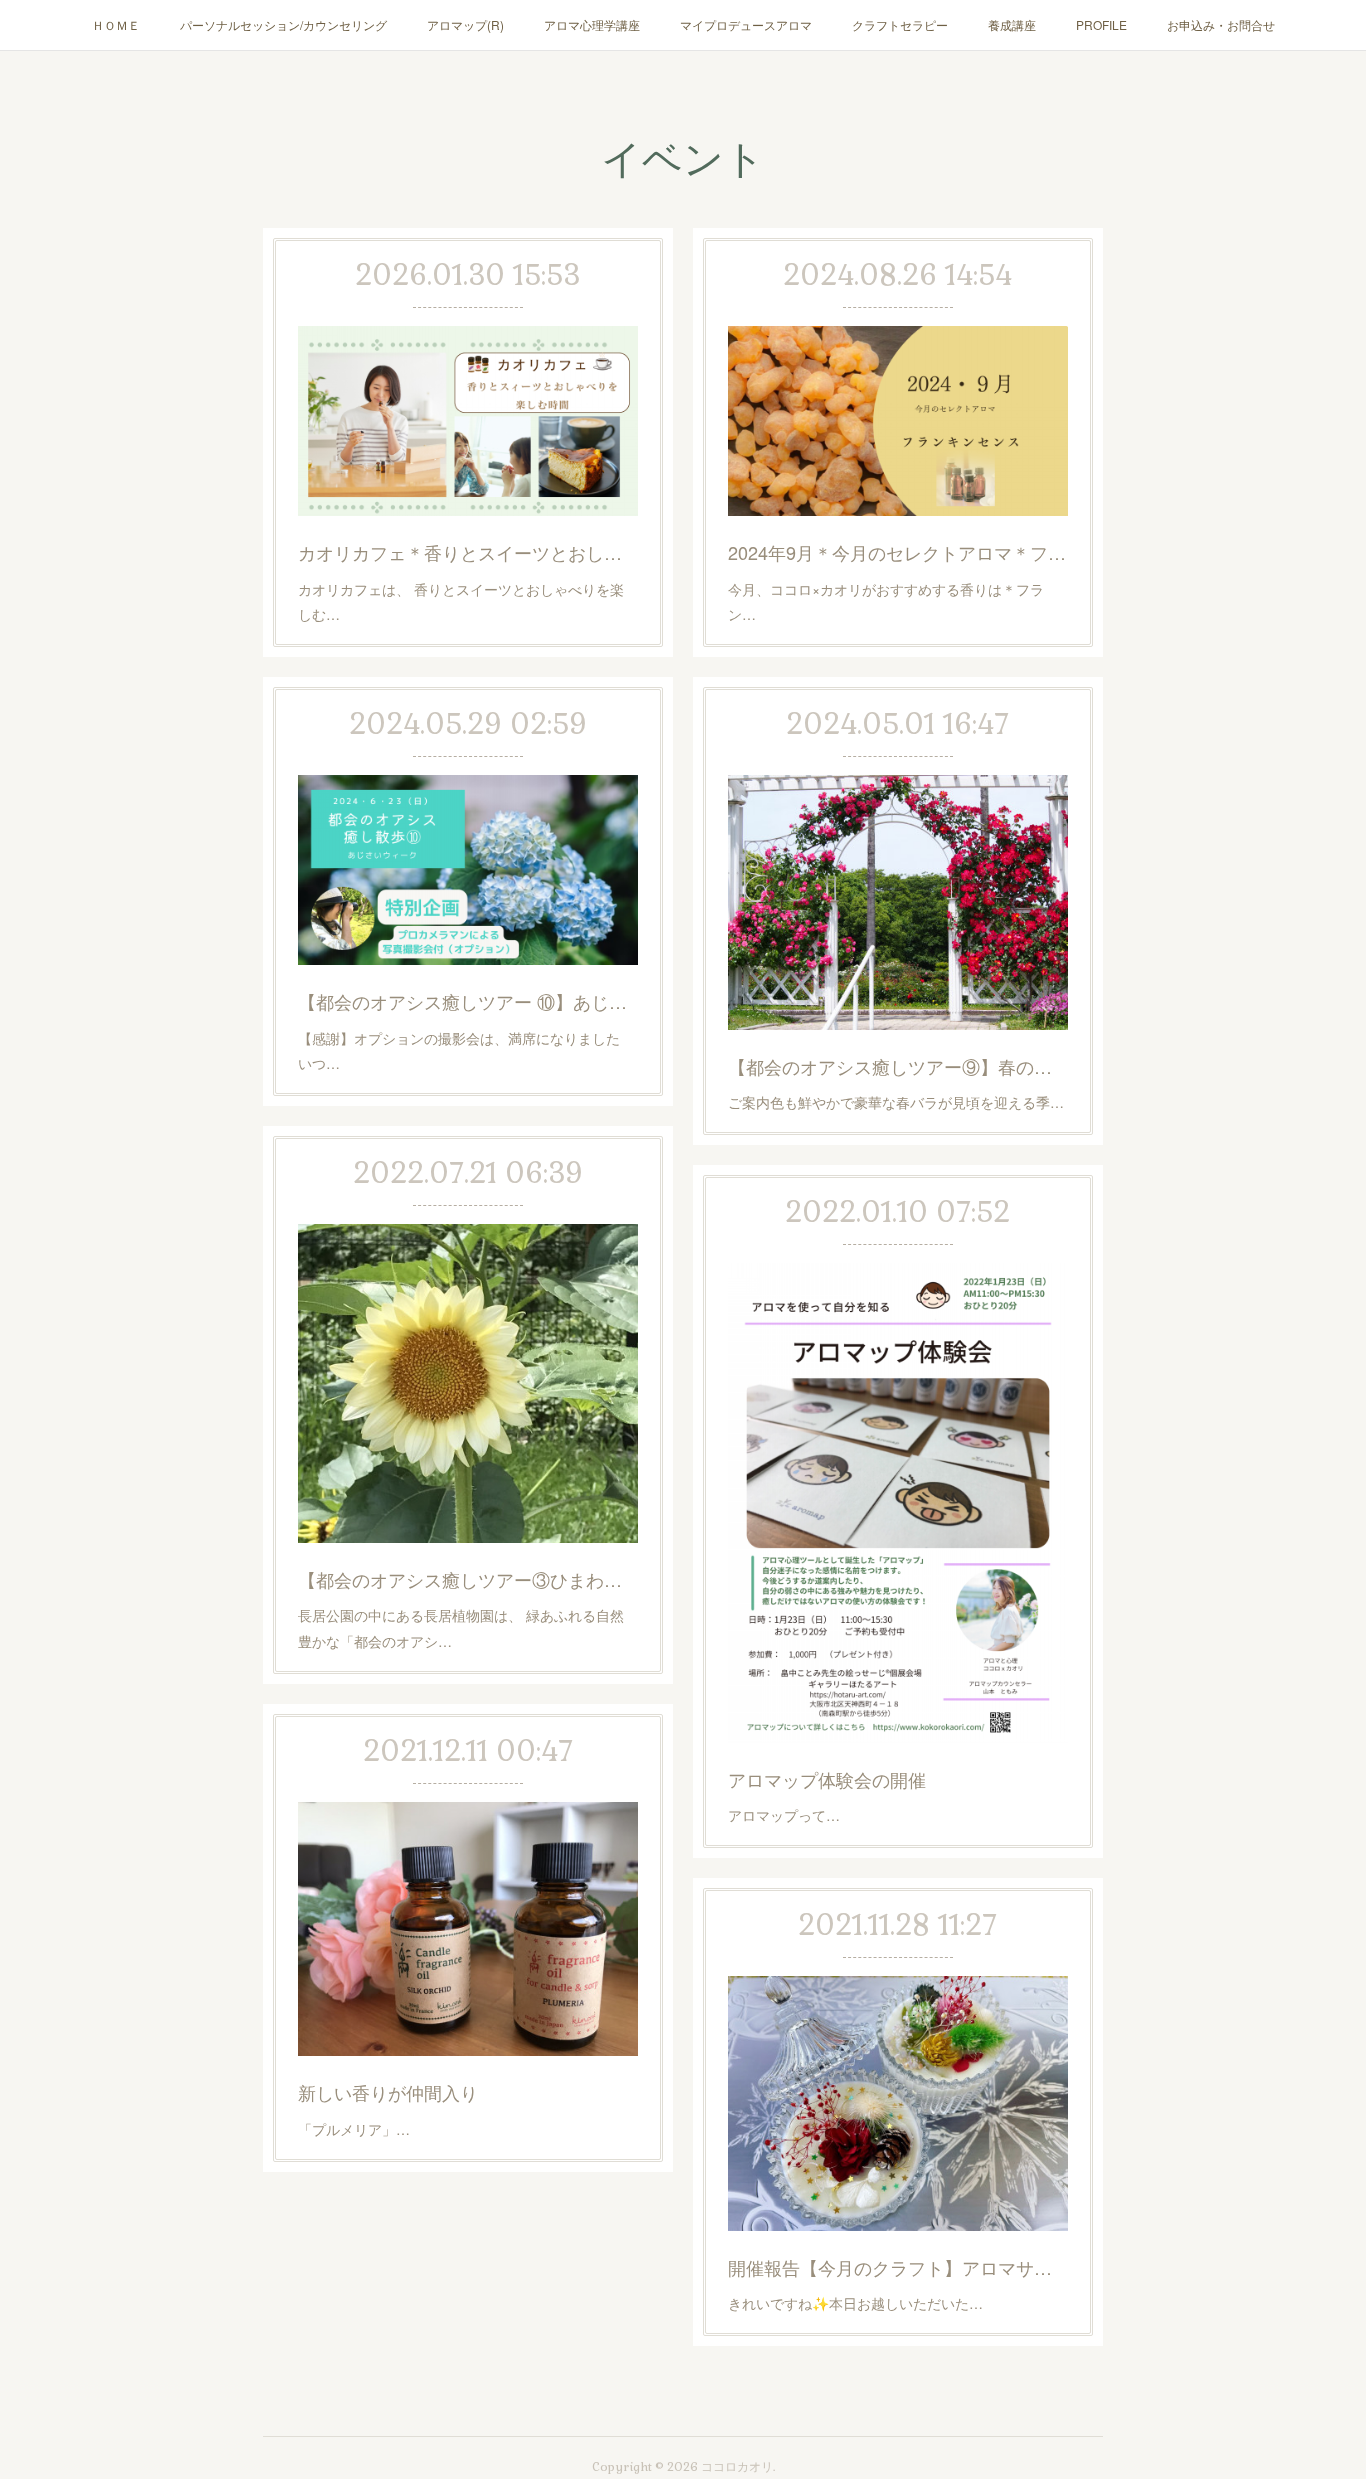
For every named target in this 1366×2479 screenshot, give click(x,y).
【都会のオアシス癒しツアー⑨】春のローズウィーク (898, 1066)
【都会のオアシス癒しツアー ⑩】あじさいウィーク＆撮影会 (468, 1001)
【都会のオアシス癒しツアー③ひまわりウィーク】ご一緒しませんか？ (468, 1579)
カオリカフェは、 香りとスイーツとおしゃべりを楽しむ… (461, 601)
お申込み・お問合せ (1221, 24)
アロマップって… (784, 1815)
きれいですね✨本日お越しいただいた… (855, 2303)
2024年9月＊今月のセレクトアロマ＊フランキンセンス (898, 552)
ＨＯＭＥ (116, 24)
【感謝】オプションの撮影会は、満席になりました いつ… (466, 1050)
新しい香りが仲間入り (388, 2092)
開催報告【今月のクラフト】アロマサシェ (898, 2267)
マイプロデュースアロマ (746, 24)
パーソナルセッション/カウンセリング (283, 24)
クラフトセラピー (900, 24)
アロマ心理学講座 (592, 24)
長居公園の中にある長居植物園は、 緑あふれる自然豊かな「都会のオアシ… (461, 1627)
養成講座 (1012, 24)
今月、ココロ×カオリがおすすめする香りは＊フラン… (886, 601)
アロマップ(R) (465, 24)
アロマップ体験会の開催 (827, 1779)
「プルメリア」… (354, 2129)
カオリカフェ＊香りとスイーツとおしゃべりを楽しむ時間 (468, 552)
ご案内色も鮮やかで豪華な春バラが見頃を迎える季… (896, 1102)
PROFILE (1101, 24)
